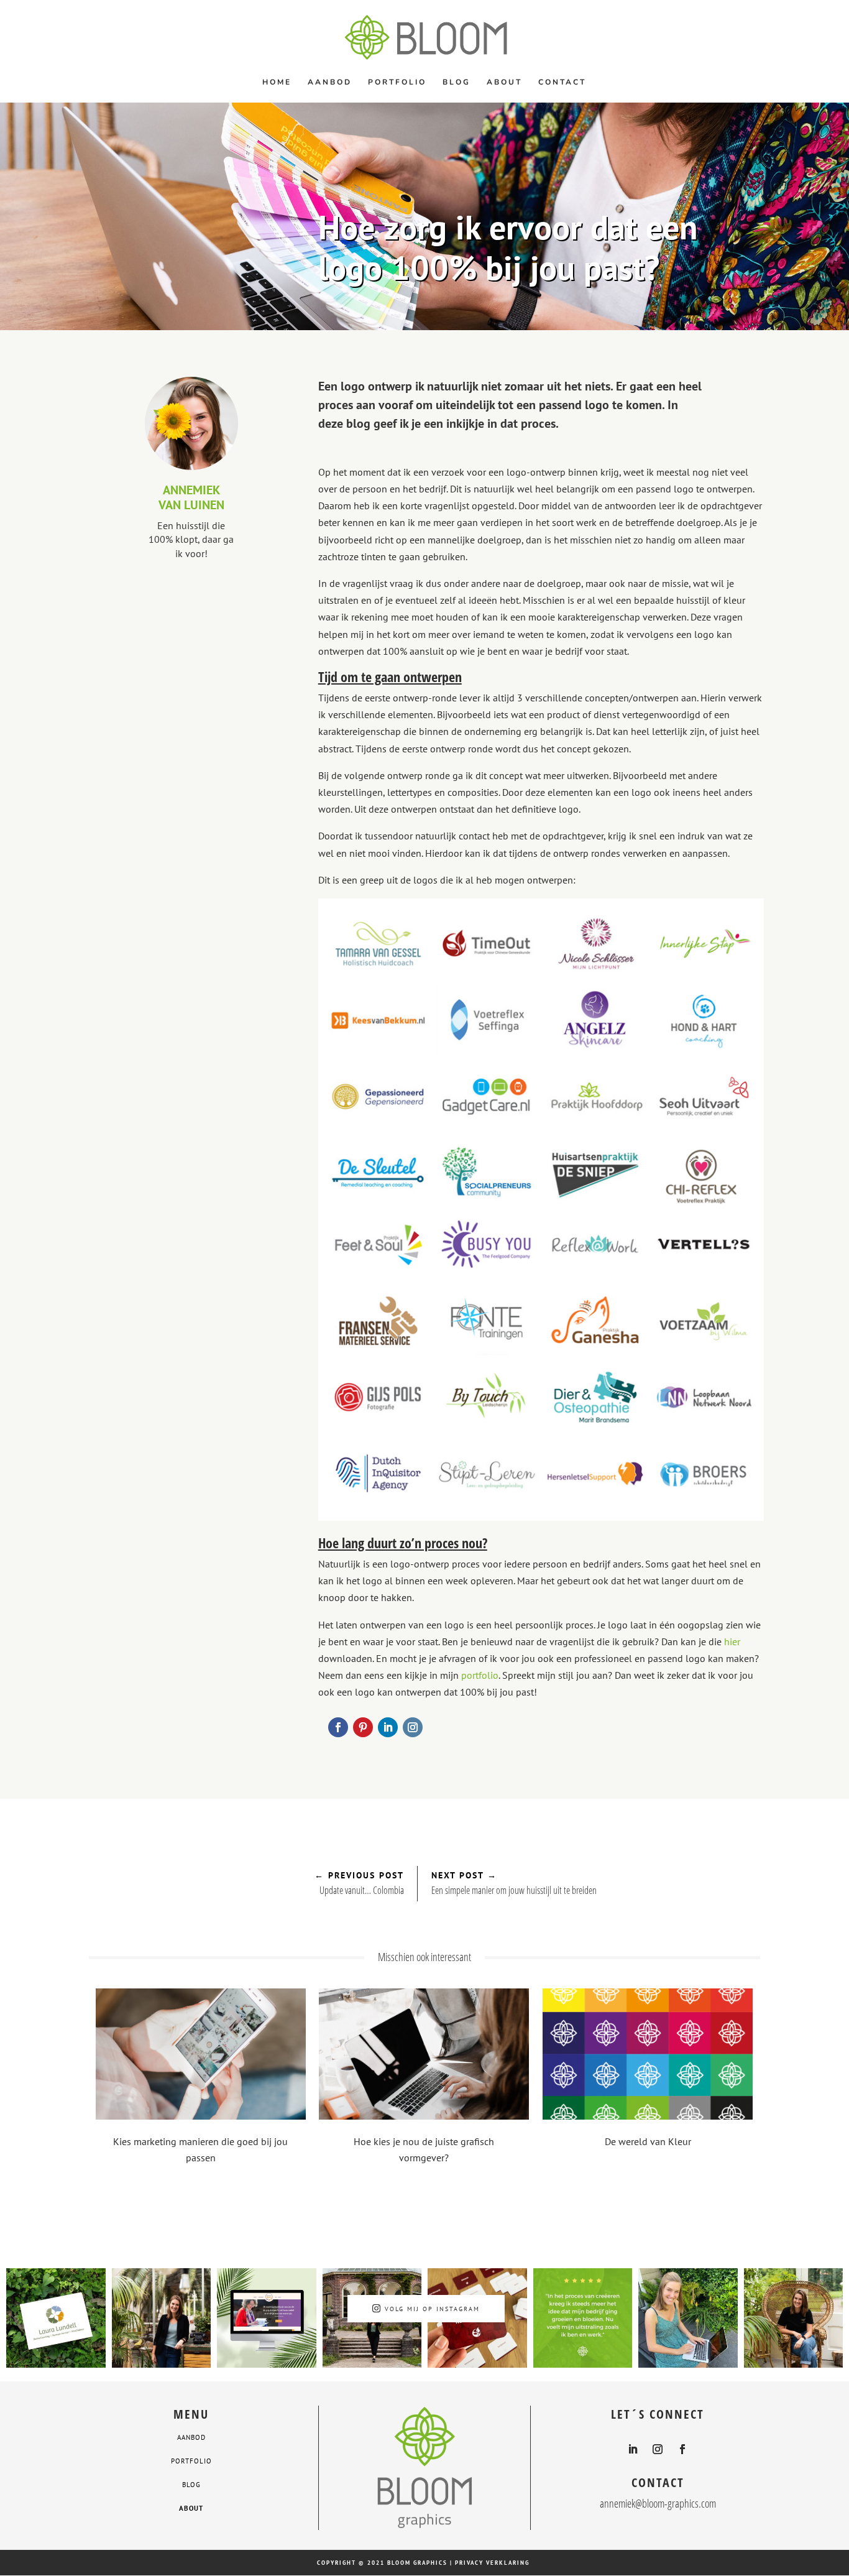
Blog (457, 82)
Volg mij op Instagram (432, 2309)
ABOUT (191, 2508)
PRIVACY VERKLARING (492, 2563)
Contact (562, 82)
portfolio (480, 1675)
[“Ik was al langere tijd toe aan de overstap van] (56, 2318)
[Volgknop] (338, 1727)
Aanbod (330, 82)
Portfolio (397, 82)
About (504, 82)
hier (732, 1641)
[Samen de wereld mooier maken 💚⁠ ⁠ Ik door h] (162, 2318)
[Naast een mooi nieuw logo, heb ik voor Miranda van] (267, 2318)
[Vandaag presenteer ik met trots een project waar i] (688, 2318)
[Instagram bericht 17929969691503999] (583, 2318)
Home (277, 82)
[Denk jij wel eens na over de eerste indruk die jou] (794, 2318)
